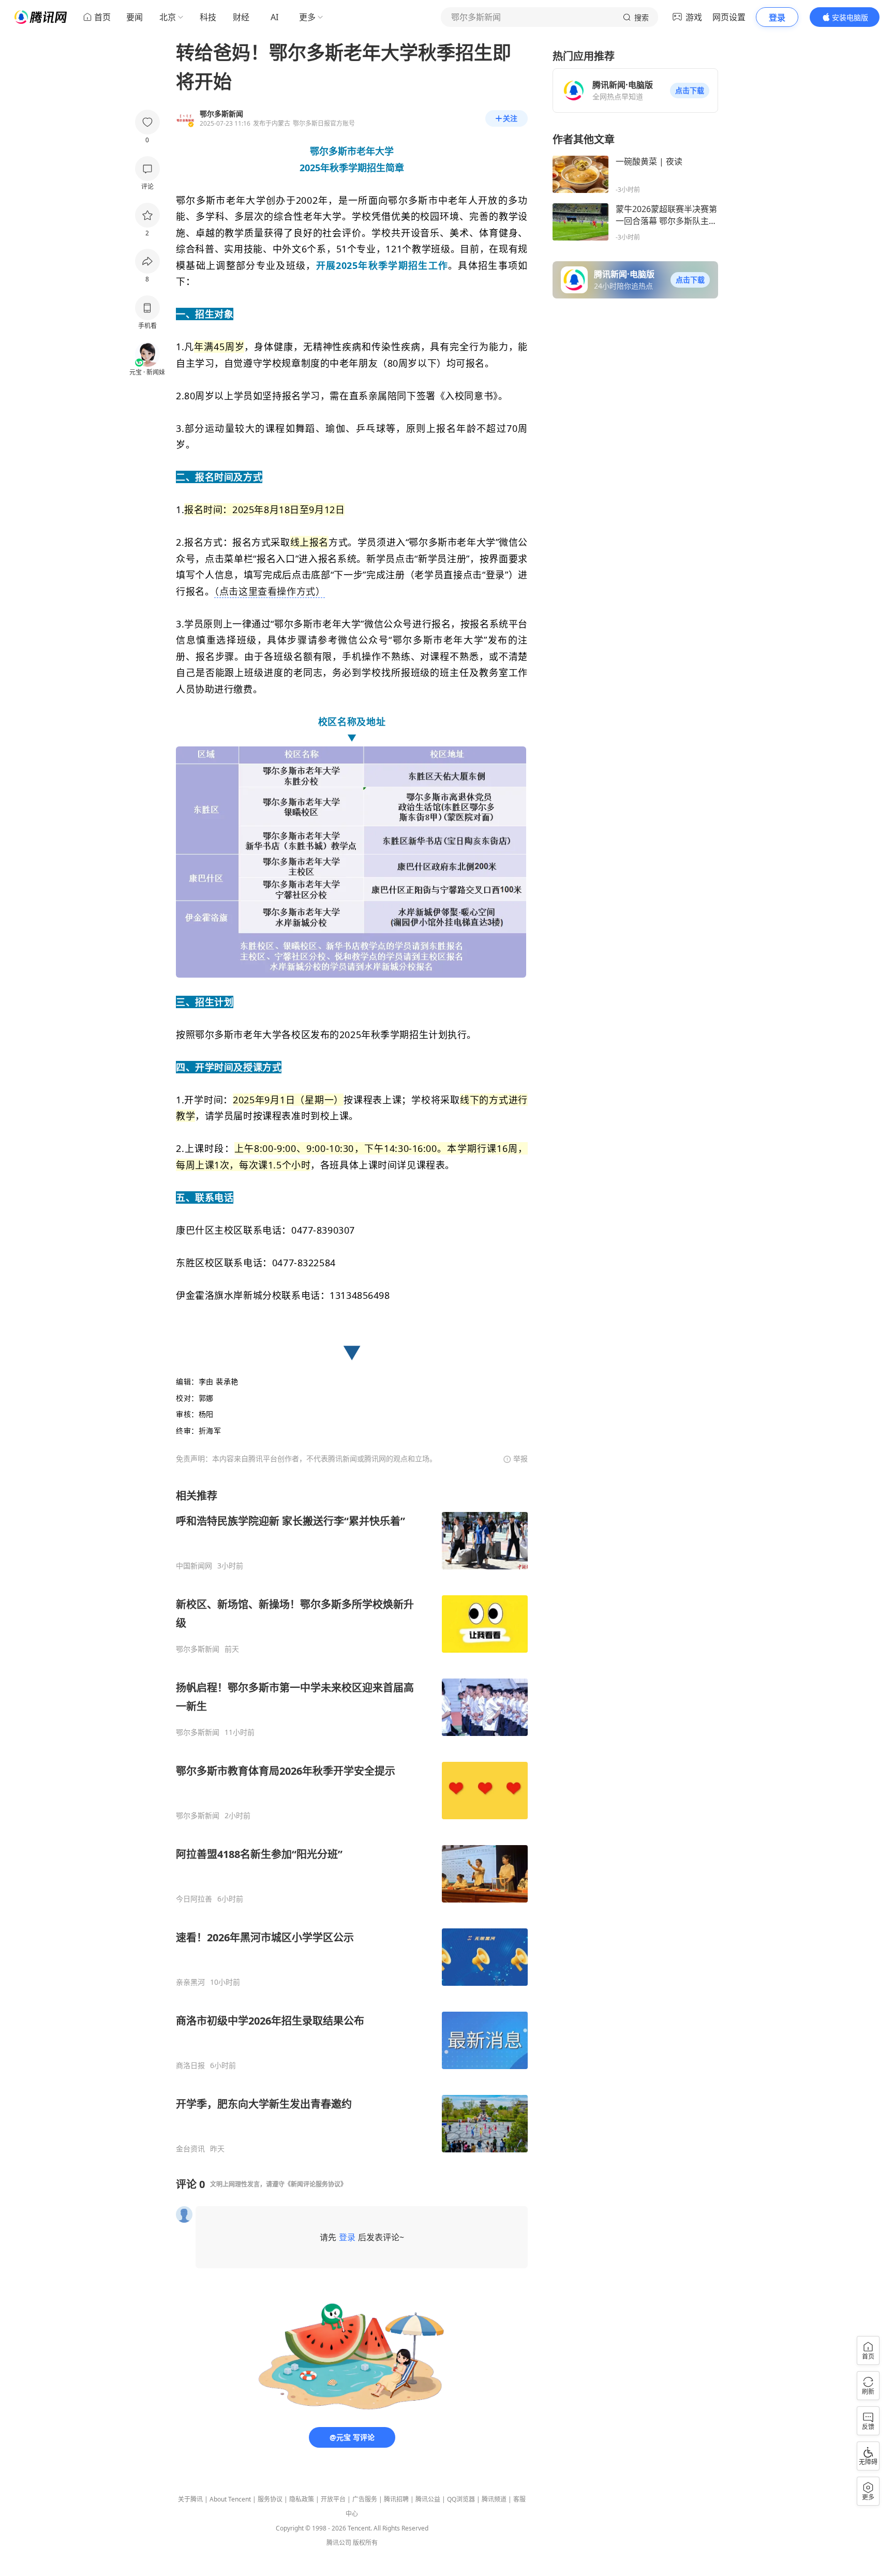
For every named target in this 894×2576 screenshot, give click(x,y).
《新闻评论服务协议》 (316, 2184)
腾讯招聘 (396, 2499)
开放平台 (333, 2499)
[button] (690, 91)
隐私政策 (302, 2499)
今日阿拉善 (194, 1899)
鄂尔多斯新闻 (198, 1649)
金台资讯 (190, 2149)
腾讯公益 (428, 2499)
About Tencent (230, 2499)
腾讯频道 (494, 2499)
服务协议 (270, 2499)
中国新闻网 (194, 1566)
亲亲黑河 (190, 1982)
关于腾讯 (190, 2499)
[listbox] (352, 1821)
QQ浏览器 (461, 2499)
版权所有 (365, 2543)
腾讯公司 (339, 2543)
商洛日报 (190, 2065)
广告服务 (365, 2499)
